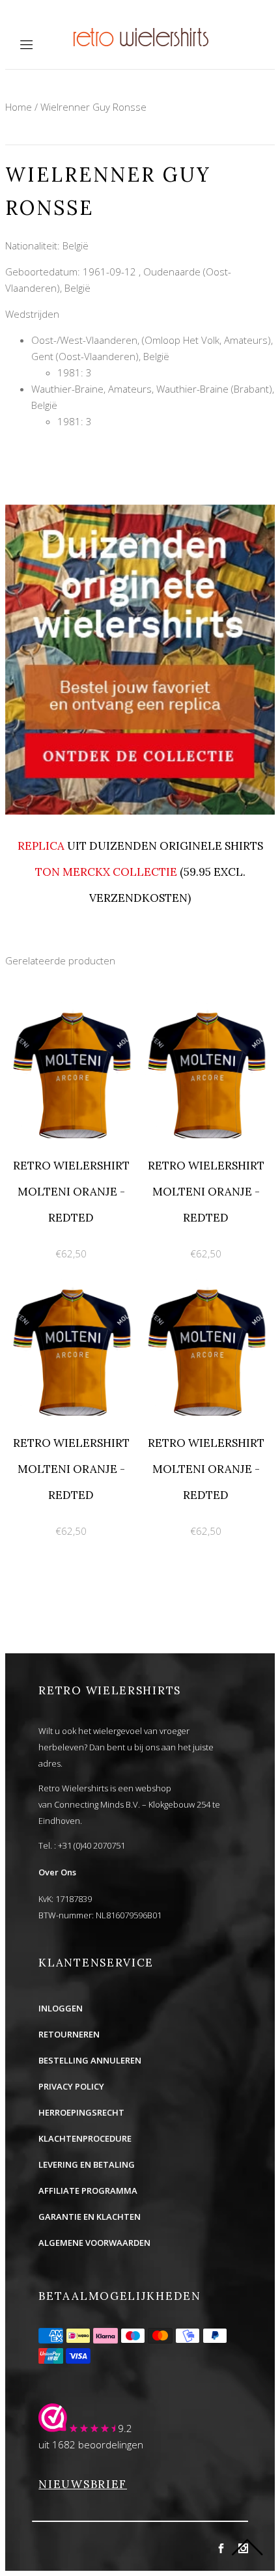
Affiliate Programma (88, 2191)
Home (19, 107)
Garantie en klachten (90, 2217)
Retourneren (69, 2034)
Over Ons (57, 1872)
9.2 (125, 2428)
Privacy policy (71, 2086)
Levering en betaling (87, 2164)
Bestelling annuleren (90, 2060)
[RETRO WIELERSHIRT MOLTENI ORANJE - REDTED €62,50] (73, 1009)
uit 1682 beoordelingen (91, 2444)
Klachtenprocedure (85, 2138)
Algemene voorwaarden (94, 2243)
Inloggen (61, 2008)
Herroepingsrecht (81, 2112)
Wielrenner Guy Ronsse (93, 107)
